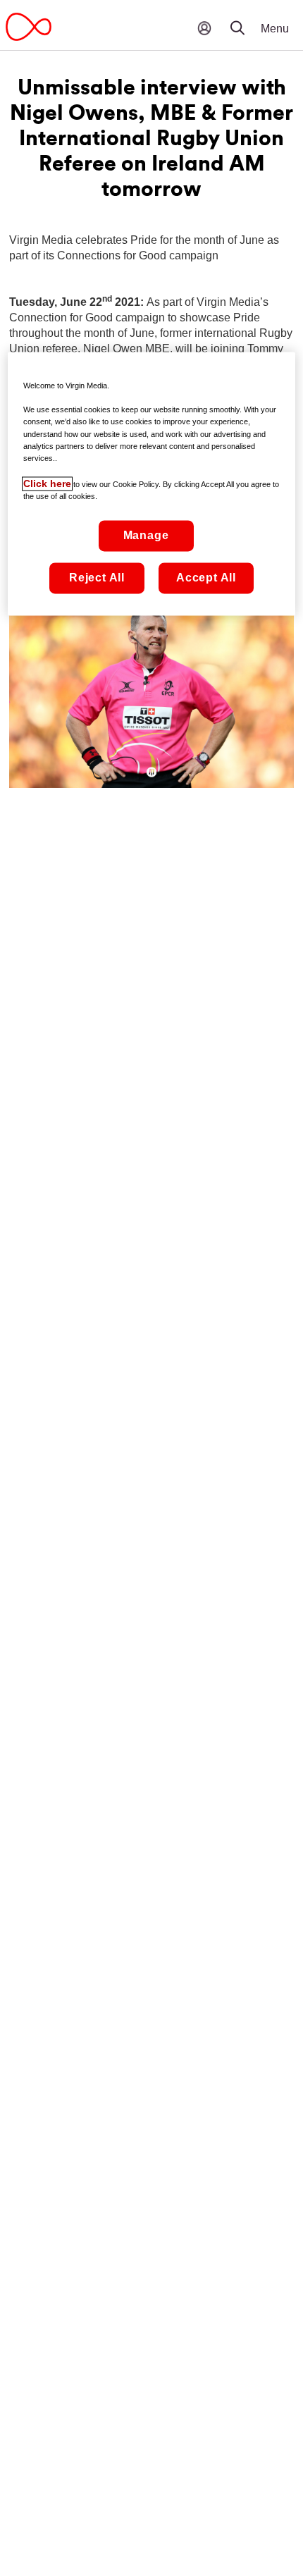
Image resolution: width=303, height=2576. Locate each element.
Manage (146, 535)
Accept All (206, 578)
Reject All (97, 578)
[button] (247, 18)
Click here (47, 483)
